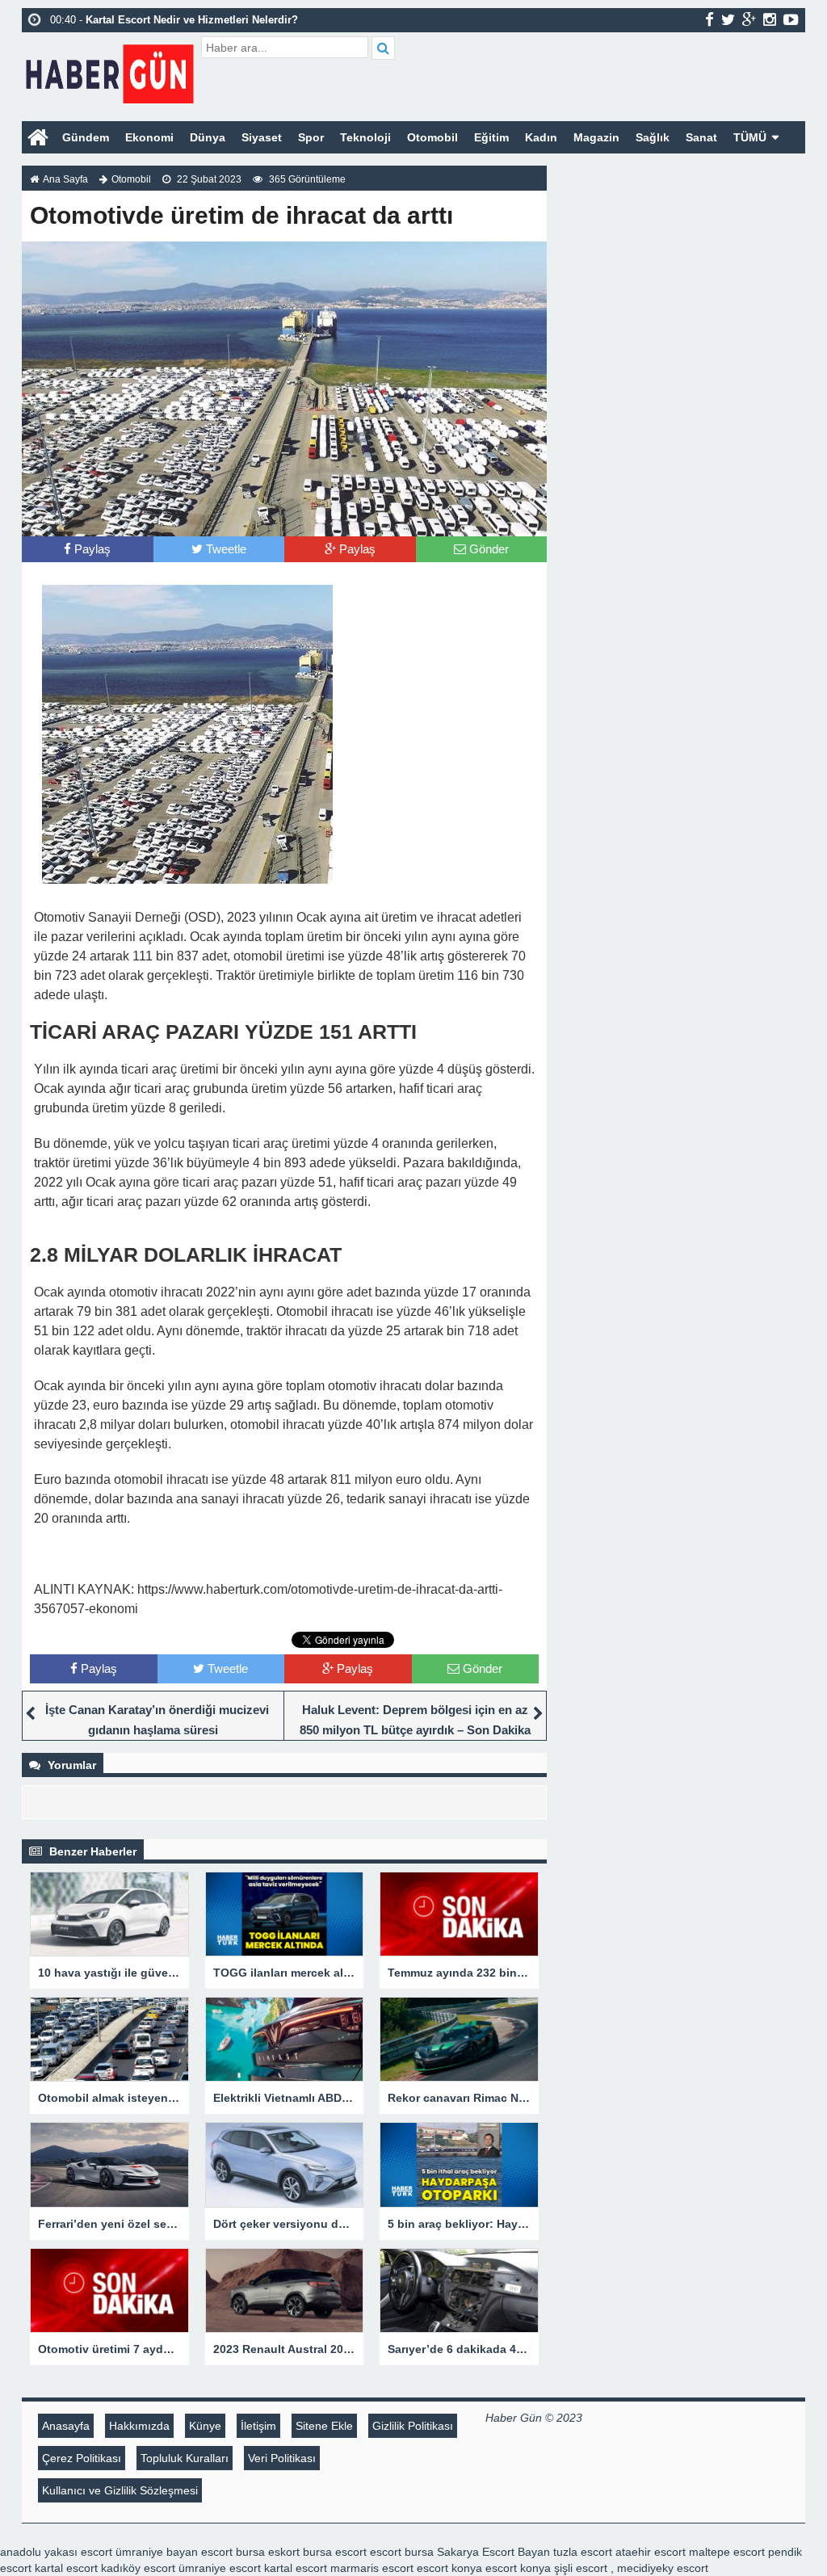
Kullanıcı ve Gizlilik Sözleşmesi (120, 2490)
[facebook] (709, 19)
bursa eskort (268, 2552)
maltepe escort (727, 2552)
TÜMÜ (750, 137)
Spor (311, 137)
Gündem (86, 137)
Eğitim (491, 137)
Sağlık (653, 137)
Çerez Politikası (82, 2458)
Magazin (596, 137)
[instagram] (770, 19)
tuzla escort (583, 2552)
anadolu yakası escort (56, 2552)
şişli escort (581, 2568)
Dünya (208, 137)
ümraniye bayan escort (174, 2552)
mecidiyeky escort (663, 2568)
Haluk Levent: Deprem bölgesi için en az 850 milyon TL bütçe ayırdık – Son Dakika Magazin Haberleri (415, 1730)
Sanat (701, 137)
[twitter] (728, 19)
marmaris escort (372, 2568)
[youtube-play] (791, 19)
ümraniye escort (220, 2568)
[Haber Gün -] (109, 71)
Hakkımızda (139, 2426)
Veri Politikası (282, 2458)
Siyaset (262, 137)
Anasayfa (66, 2426)
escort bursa (402, 2552)
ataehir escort (651, 2552)
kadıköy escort (138, 2568)
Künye (205, 2426)
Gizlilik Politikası (413, 2426)
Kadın (541, 137)
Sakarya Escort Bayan (493, 2552)
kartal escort (66, 2568)
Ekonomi (149, 137)
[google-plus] (749, 19)
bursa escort (335, 2552)
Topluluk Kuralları (185, 2458)
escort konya (449, 2568)
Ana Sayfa (65, 179)
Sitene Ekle (324, 2426)
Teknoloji (365, 137)
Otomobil (432, 137)
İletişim (258, 2426)
